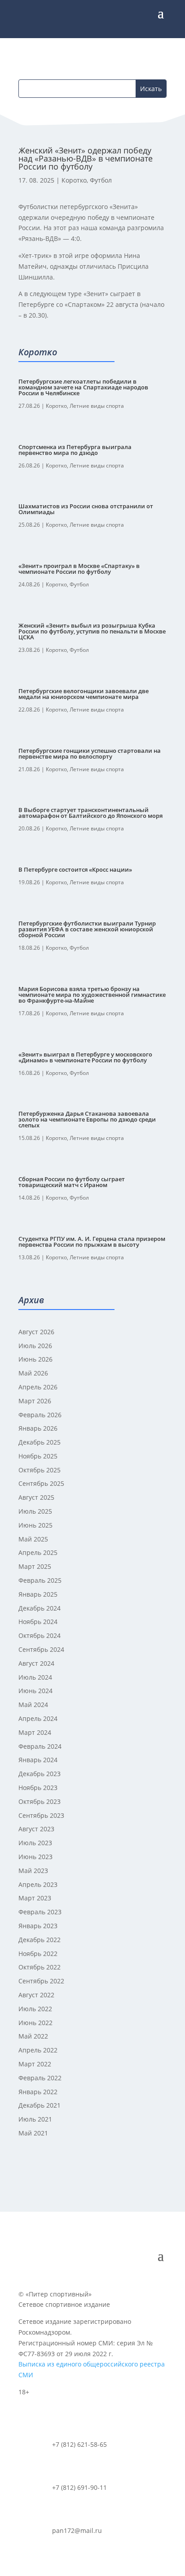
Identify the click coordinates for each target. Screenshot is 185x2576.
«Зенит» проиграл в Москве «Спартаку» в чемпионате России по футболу (79, 569)
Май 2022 (33, 2036)
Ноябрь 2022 (38, 1954)
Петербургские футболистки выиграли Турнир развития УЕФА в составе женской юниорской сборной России (87, 929)
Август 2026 (36, 1332)
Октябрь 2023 (40, 1801)
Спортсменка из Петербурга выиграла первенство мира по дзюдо (75, 450)
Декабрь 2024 (40, 1608)
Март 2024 (35, 1732)
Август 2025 (36, 1497)
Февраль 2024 (40, 1746)
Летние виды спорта (97, 406)
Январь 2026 (38, 1428)
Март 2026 (35, 1401)
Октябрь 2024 (40, 1635)
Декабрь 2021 (40, 2105)
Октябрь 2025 (40, 1470)
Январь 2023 (38, 1926)
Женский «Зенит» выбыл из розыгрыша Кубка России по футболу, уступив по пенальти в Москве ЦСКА (92, 631)
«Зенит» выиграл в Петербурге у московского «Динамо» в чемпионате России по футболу (85, 1057)
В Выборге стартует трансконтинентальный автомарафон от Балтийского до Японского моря (90, 813)
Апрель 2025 (38, 1552)
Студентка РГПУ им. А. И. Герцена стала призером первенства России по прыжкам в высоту (92, 1242)
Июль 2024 (35, 1677)
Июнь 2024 (35, 1691)
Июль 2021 (35, 2119)
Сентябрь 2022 (41, 1981)
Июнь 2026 (35, 1359)
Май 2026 (33, 1373)
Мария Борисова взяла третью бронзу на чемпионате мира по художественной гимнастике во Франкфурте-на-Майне (92, 995)
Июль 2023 (35, 1843)
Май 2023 (33, 1871)
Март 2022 (35, 2064)
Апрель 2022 (38, 2050)
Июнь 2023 (35, 1857)
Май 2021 (33, 2133)
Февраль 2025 (40, 1580)
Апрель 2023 (38, 1884)
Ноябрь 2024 (38, 1622)
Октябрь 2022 (40, 1967)
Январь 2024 (38, 1760)
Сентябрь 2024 (41, 1649)
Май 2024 (33, 1705)
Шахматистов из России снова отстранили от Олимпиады (86, 509)
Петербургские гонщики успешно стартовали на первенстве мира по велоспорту (90, 753)
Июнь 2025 (35, 1525)
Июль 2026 (35, 1346)
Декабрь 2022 (40, 1940)
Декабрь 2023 (40, 1774)
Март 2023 (35, 1898)
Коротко (74, 180)
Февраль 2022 (40, 2078)
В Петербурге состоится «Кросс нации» (75, 869)
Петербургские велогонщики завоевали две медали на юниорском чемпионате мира (84, 694)
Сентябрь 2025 (41, 1483)
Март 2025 (35, 1566)
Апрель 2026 (38, 1387)
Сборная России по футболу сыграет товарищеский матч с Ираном (72, 1182)
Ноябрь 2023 (38, 1788)
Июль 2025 (35, 1511)
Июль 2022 (35, 2009)
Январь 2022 (38, 2092)
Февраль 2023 (40, 1912)
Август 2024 (36, 1663)
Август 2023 (36, 1829)
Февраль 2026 (40, 1415)
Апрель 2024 (38, 1718)
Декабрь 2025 (40, 1442)
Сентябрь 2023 (41, 1815)
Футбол (101, 180)
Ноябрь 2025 (38, 1456)
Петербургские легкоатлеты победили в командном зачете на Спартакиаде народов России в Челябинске (83, 387)
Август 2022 (36, 1995)
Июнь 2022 (35, 2023)
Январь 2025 (38, 1594)
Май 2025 (33, 1539)
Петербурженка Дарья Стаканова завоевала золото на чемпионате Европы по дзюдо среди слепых (87, 1119)
